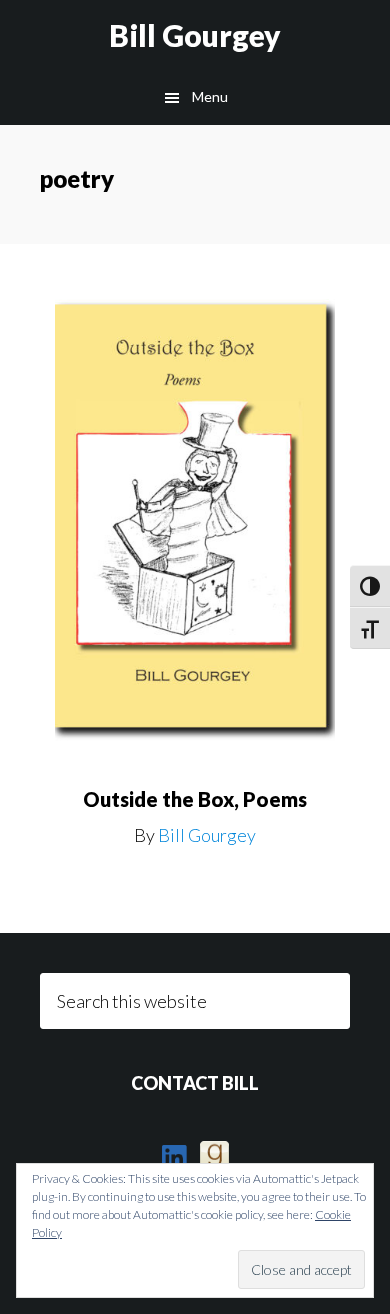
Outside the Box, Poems (195, 799)
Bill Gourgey (195, 35)
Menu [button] (210, 96)
